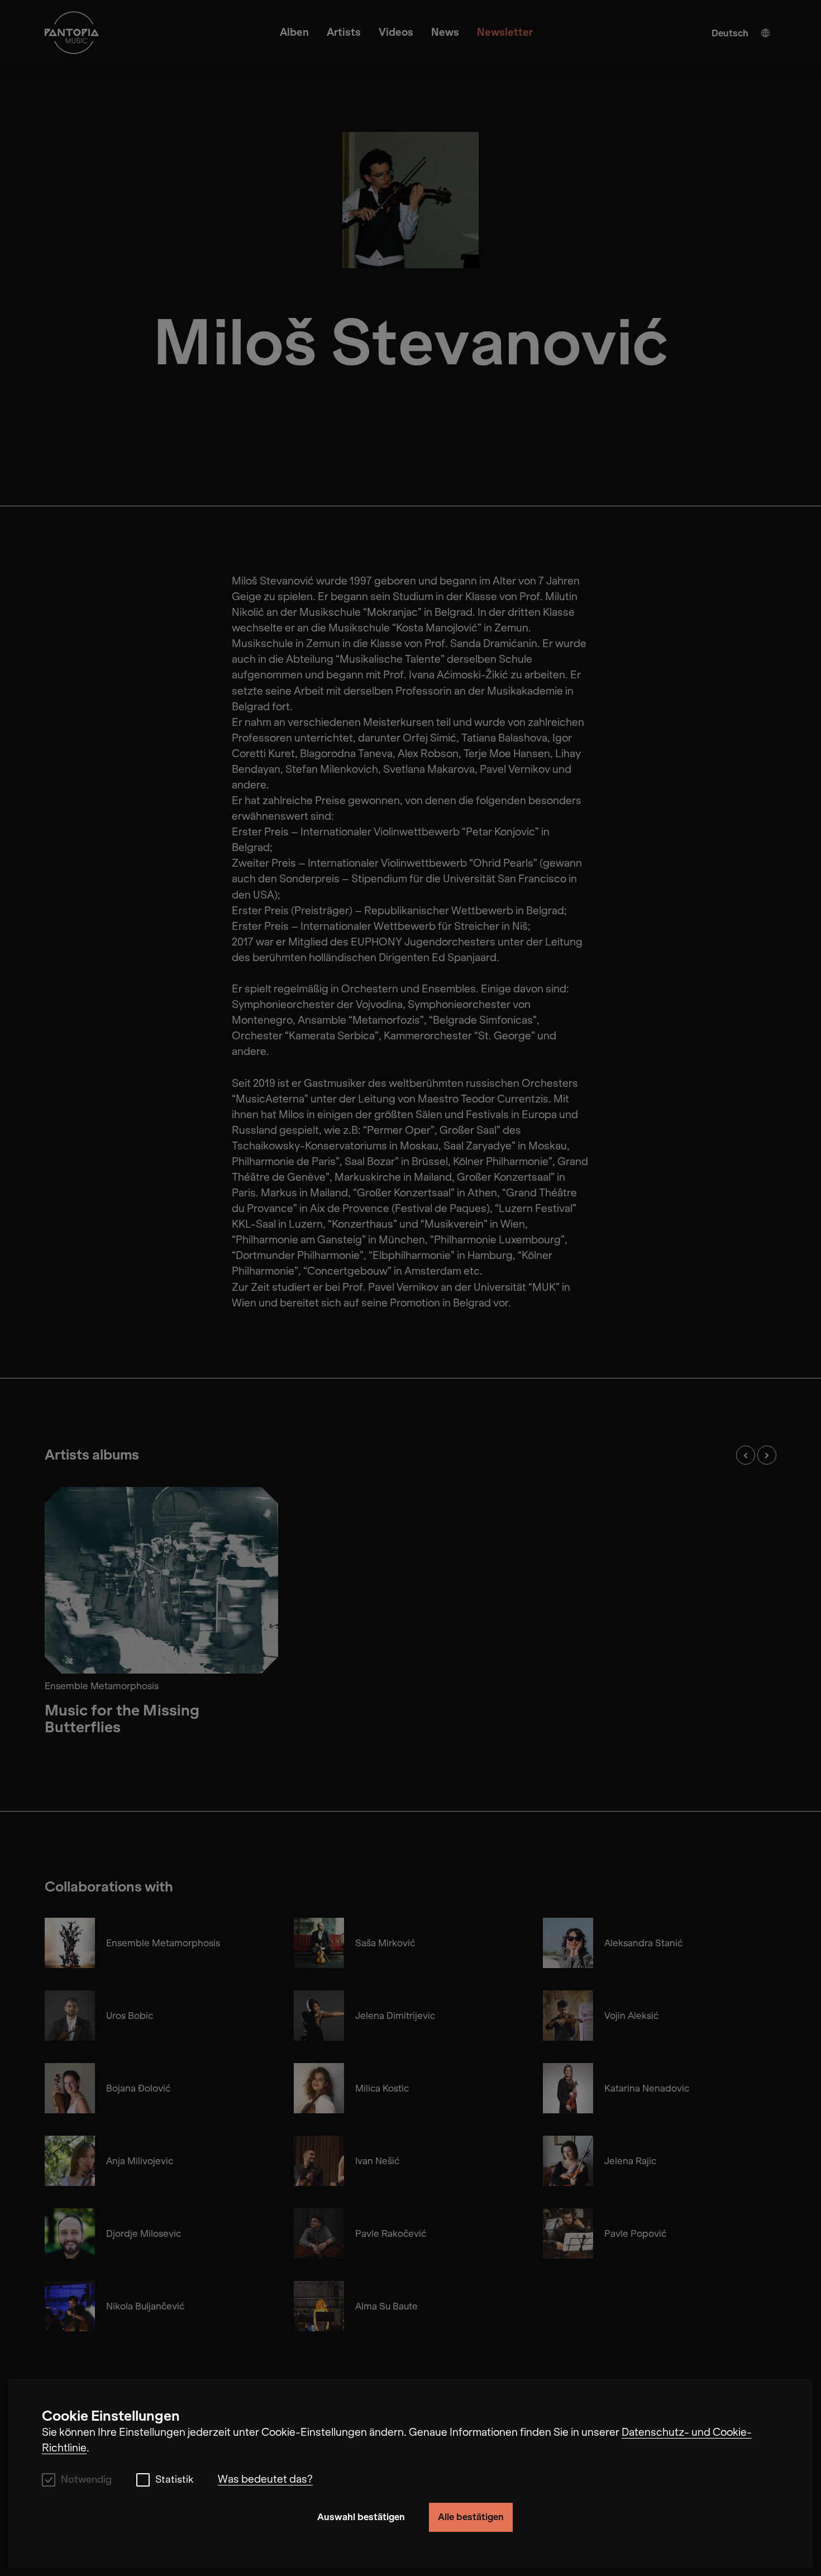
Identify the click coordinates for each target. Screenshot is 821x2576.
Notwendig (86, 2480)
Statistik (174, 2480)
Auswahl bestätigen (361, 2517)
